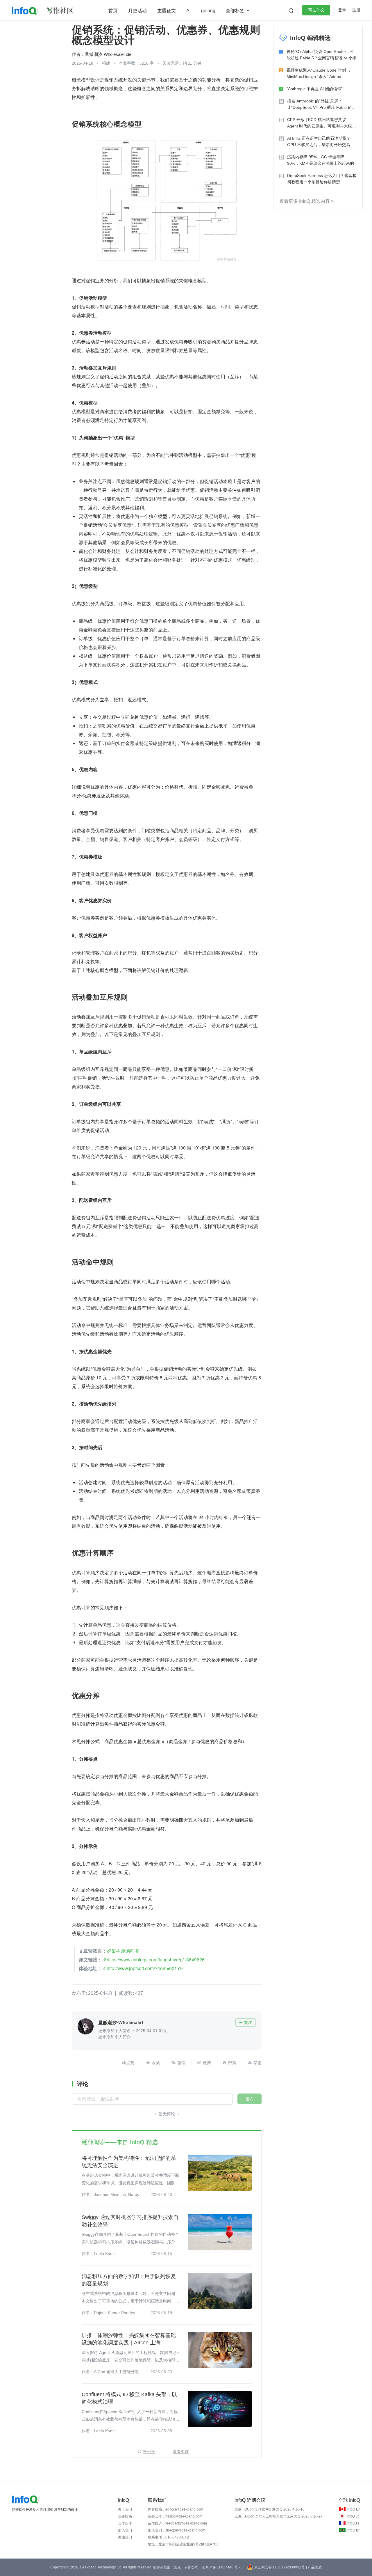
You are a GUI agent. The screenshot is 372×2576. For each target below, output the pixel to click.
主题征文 (167, 11)
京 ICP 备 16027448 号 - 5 (222, 2567)
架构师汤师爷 (125, 1951)
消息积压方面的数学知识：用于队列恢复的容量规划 (129, 2280)
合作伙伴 (125, 2523)
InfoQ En (354, 2509)
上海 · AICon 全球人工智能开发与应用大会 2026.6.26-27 (279, 2516)
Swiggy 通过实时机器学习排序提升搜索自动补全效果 (130, 2221)
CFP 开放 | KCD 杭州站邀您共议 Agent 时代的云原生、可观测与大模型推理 (322, 123)
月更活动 (137, 11)
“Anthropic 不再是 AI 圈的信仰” (315, 89)
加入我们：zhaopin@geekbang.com (177, 2530)
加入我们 (125, 2530)
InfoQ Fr (353, 2523)
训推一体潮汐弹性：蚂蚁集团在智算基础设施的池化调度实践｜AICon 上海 (129, 2339)
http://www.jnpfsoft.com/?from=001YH (145, 1968)
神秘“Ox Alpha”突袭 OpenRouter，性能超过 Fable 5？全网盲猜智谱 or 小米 (322, 55)
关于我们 (125, 2509)
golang (208, 11)
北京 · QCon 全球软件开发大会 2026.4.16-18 (270, 2509)
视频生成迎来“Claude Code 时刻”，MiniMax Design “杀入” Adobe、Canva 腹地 (319, 74)
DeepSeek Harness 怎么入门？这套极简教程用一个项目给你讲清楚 (322, 179)
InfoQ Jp (353, 2516)
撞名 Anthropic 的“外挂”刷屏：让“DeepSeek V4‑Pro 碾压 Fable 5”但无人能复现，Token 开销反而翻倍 (321, 105)
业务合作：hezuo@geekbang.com (175, 2516)
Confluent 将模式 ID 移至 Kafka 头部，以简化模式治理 (129, 2398)
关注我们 (125, 2537)
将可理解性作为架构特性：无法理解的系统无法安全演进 (129, 2162)
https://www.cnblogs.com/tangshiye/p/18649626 (156, 1960)
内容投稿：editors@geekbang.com (176, 2509)
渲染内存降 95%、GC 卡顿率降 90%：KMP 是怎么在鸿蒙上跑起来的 (321, 160)
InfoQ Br (353, 2530)
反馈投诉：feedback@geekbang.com (177, 2523)
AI (188, 11)
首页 (113, 11)
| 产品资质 (314, 2567)
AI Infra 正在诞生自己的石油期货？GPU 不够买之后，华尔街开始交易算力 (321, 142)
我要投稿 (125, 2516)
